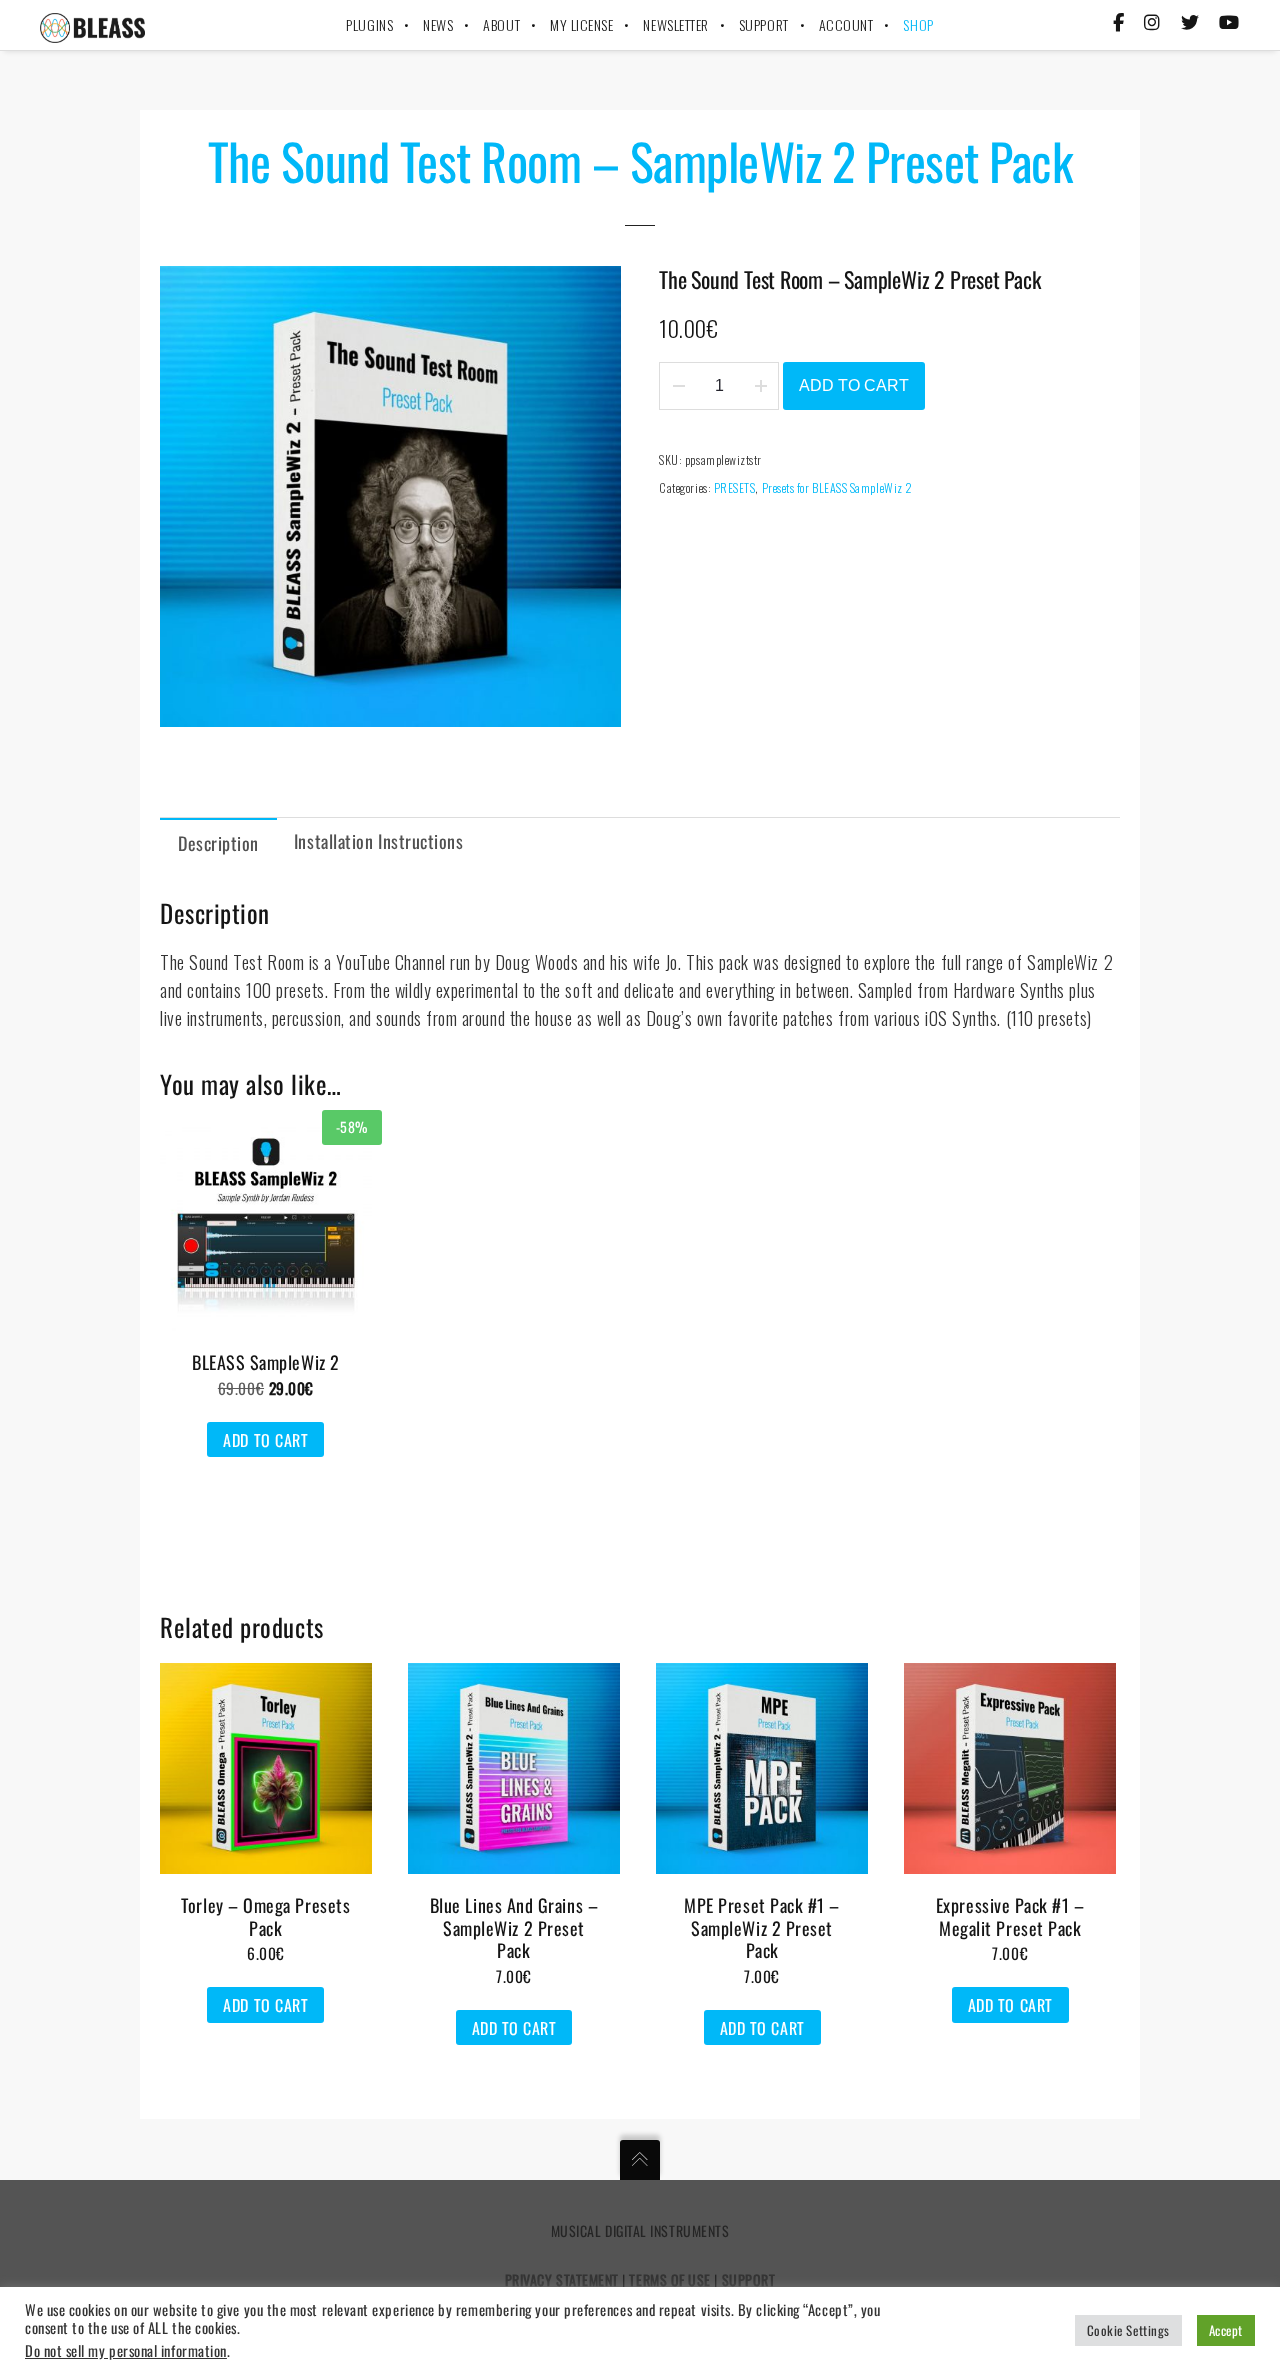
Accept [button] (1226, 2330)
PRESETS (735, 487)
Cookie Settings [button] (1128, 2330)
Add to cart (854, 385)
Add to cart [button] (265, 1440)
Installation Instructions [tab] (379, 841)
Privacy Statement (562, 2279)
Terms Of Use (669, 2279)
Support (749, 2279)
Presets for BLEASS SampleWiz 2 (837, 487)
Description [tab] (218, 843)
